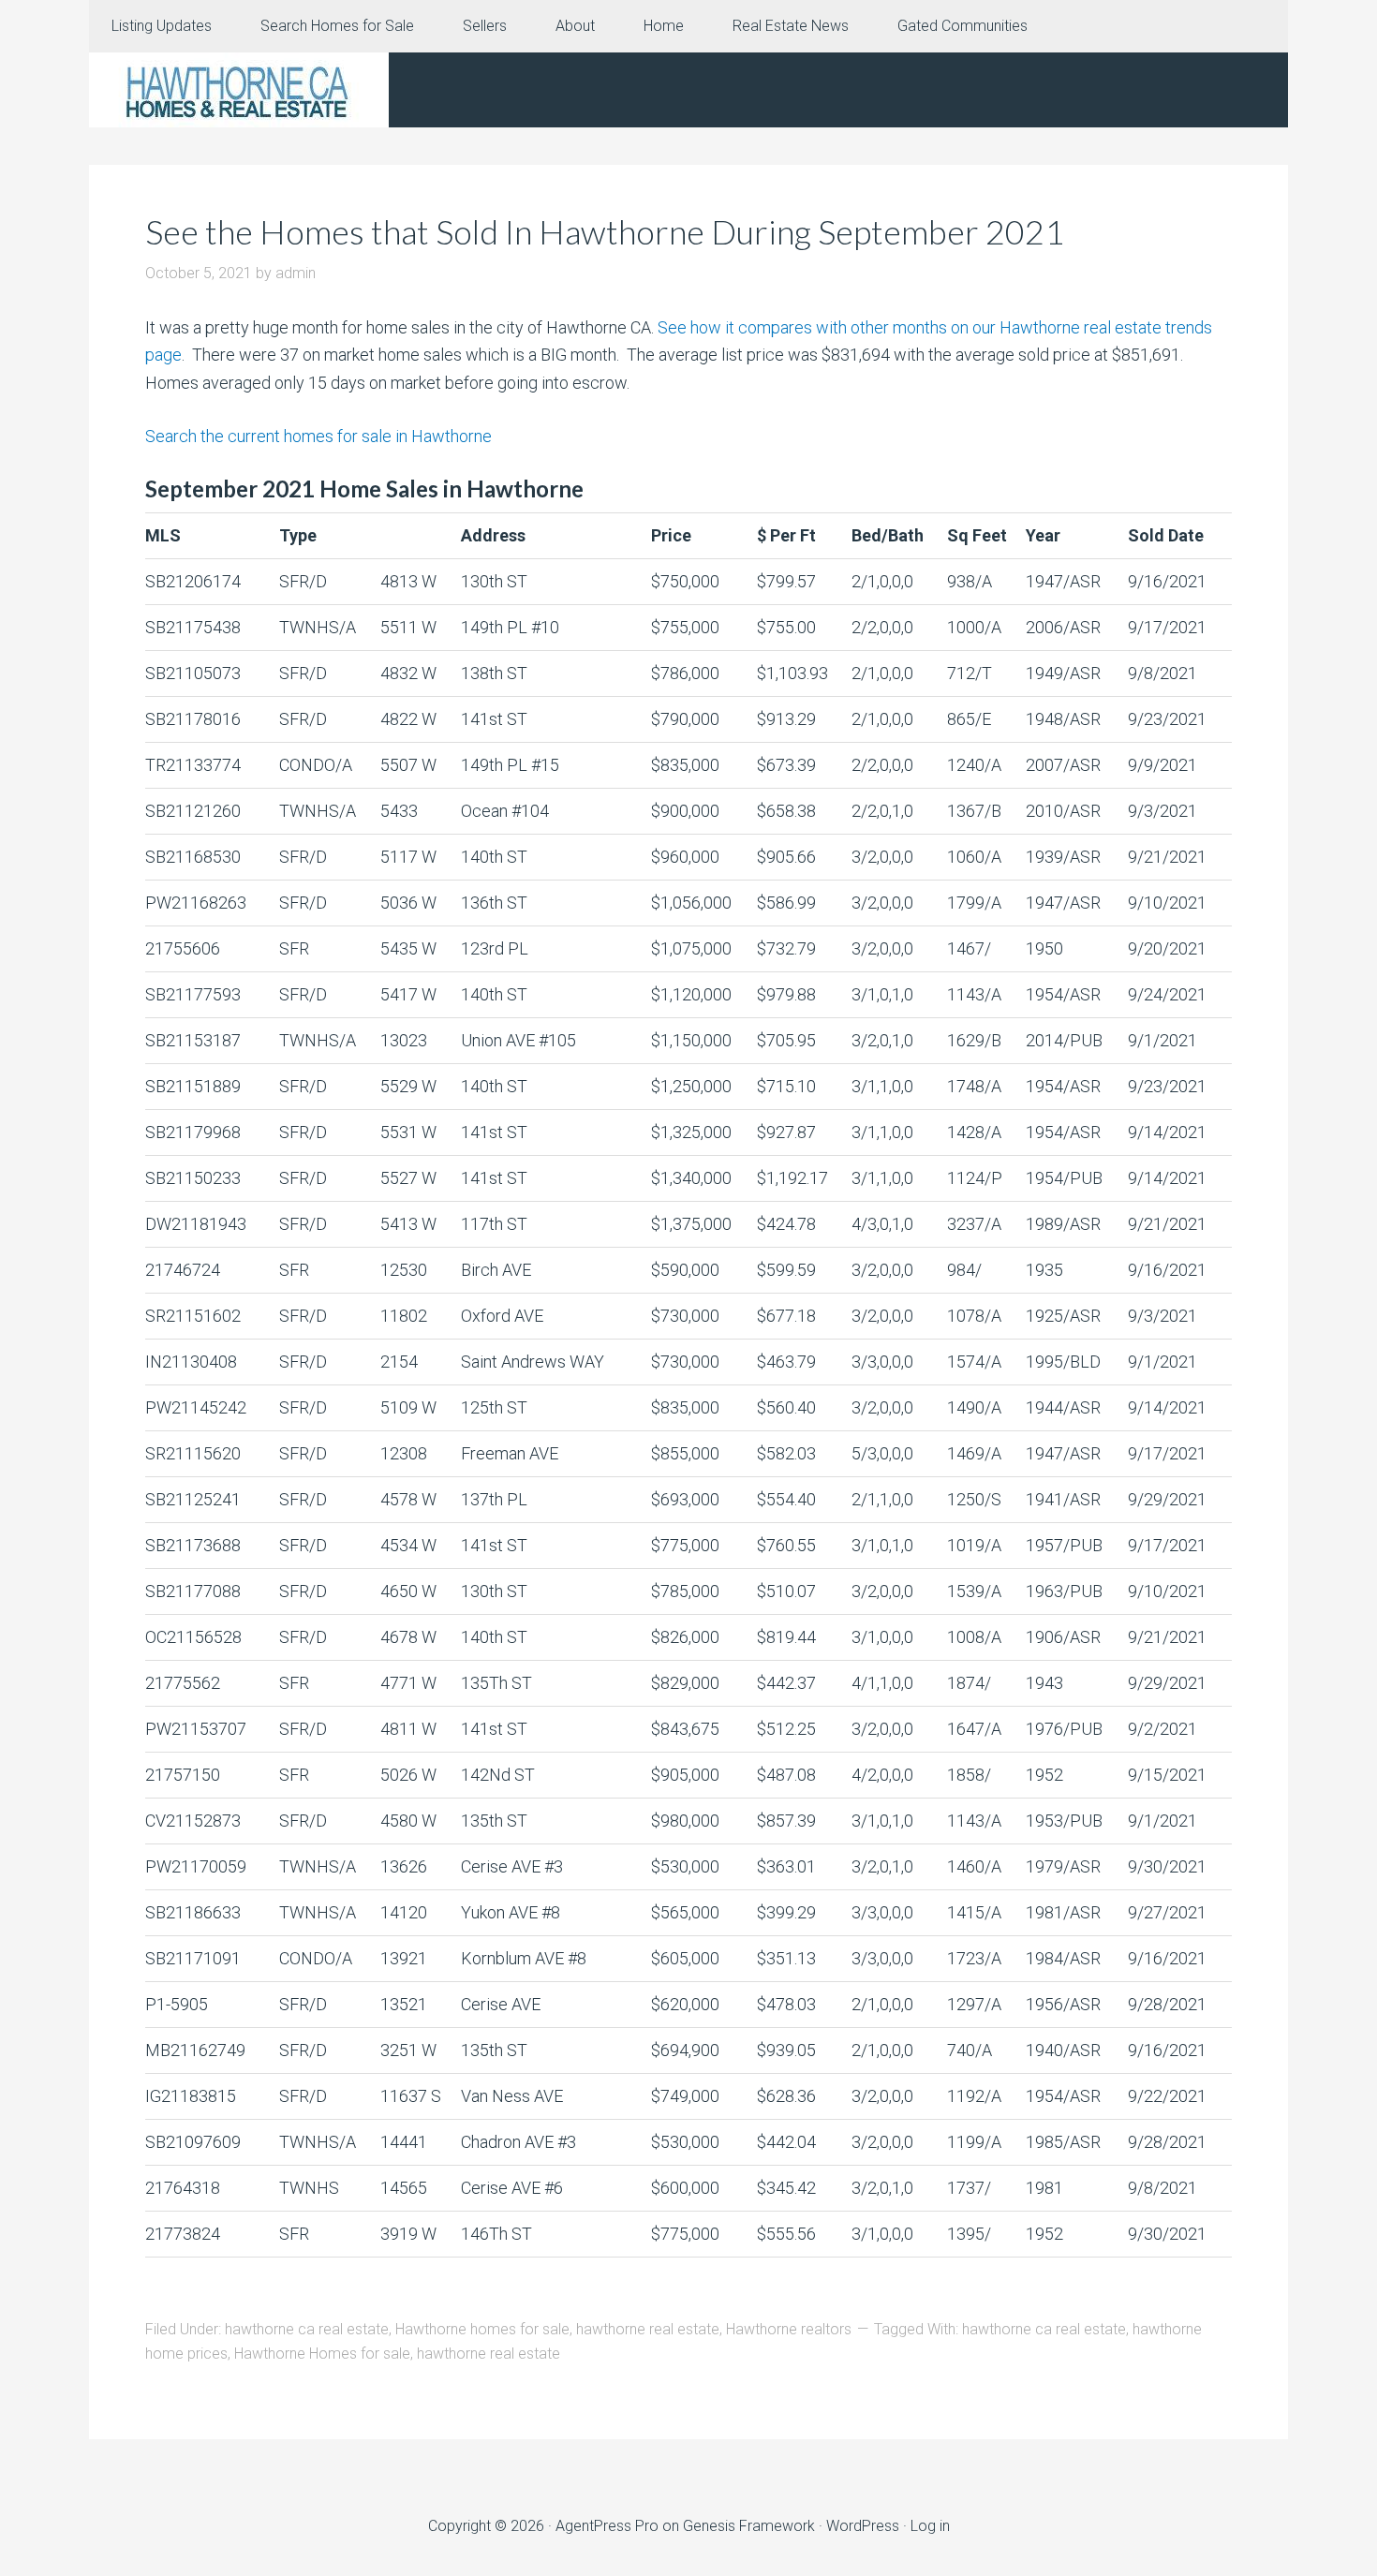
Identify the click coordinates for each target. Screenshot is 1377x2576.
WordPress (863, 2526)
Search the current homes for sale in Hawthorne (318, 436)
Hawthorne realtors (789, 2329)
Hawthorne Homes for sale (322, 2354)
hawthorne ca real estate (307, 2329)
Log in (930, 2526)
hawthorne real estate (648, 2329)
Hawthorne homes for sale (482, 2329)
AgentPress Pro (607, 2526)
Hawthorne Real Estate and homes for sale (239, 90)
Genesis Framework (749, 2526)
